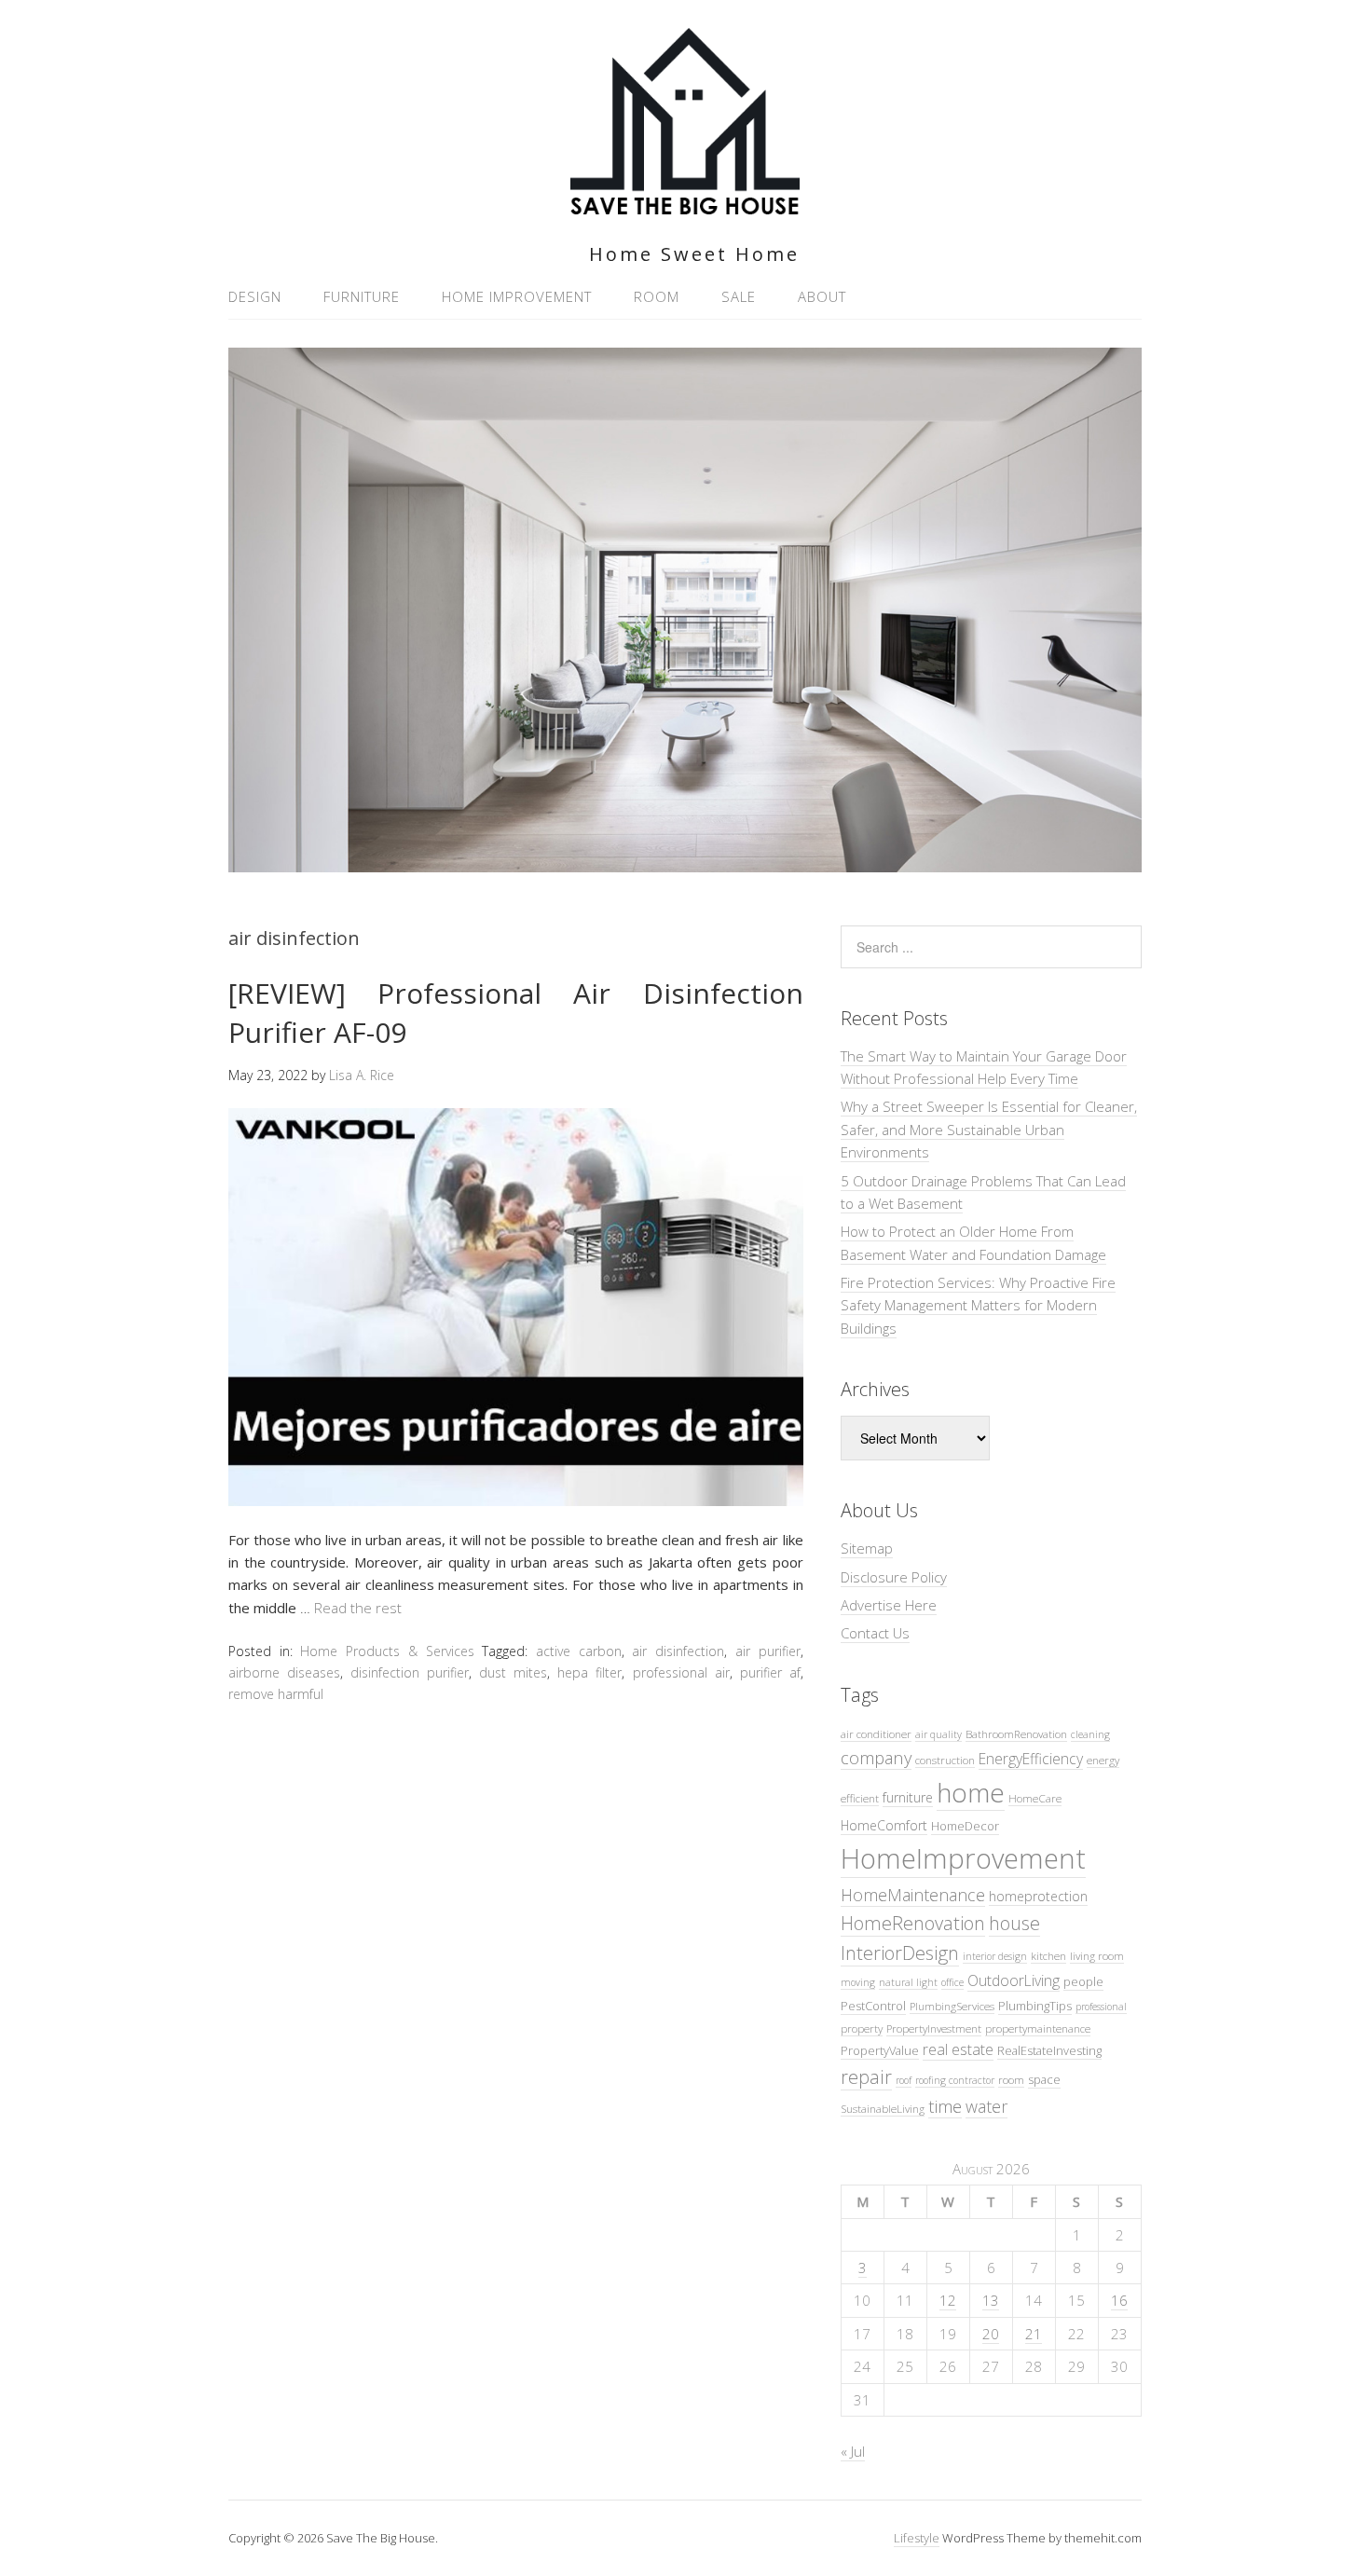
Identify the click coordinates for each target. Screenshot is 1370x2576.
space (1044, 2079)
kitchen (1048, 1955)
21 (1034, 2334)
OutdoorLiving (1014, 1980)
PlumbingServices (952, 2006)
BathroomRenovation (1016, 1733)
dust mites (513, 1672)
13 (991, 2300)
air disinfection (678, 1651)
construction (945, 1760)
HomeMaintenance (913, 1895)
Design (255, 296)
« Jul (853, 2451)
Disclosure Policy (894, 1577)
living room (1097, 1955)
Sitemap (867, 1548)
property (862, 2028)
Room (657, 296)
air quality (938, 1734)
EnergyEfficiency (1031, 1759)
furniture (908, 1797)
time (945, 2106)
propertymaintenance (1038, 2028)
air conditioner (876, 1733)
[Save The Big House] (685, 204)
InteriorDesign (900, 1953)
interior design (995, 1956)
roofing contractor (955, 2080)
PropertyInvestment (934, 2028)
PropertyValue (880, 2050)
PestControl (873, 2006)
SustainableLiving (883, 2108)
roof (904, 2080)
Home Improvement (517, 296)
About (822, 296)
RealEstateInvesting (1049, 2050)
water (986, 2106)
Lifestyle (917, 2538)
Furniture (362, 296)
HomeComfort (884, 1825)
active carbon (579, 1651)
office (952, 1982)
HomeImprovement (963, 1858)
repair (866, 2077)
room (1011, 2079)
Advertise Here (889, 1605)
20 (991, 2334)
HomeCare (1035, 1798)
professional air (681, 1672)
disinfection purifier (410, 1672)
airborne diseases (284, 1672)
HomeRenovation (913, 1923)
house (1014, 1923)
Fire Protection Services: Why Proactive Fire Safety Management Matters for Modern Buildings (978, 1305)
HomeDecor (965, 1826)
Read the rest (358, 1608)
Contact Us (875, 1633)
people (1083, 1981)
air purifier (768, 1651)
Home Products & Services (387, 1651)
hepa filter (589, 1672)
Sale (739, 296)
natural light (908, 1982)
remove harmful (276, 1694)
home (971, 1792)
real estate (958, 2049)
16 (1119, 2300)
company (876, 1757)
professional (1101, 2007)
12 (948, 2300)
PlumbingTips (1035, 2006)
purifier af (770, 1672)
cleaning (1090, 1734)
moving (858, 1982)
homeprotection (1038, 1896)
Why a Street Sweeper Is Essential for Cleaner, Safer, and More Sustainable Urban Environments (989, 1129)
